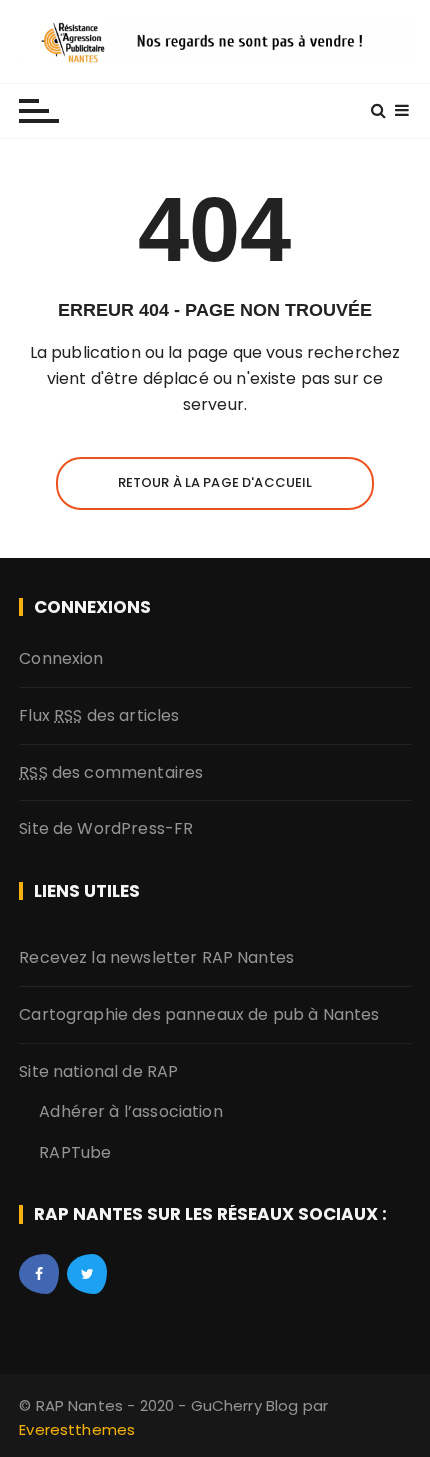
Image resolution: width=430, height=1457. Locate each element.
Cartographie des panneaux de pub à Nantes (199, 1014)
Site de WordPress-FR (106, 828)
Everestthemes (77, 1429)
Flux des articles (99, 715)
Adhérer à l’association (130, 1111)
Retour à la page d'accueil (215, 482)
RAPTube (75, 1152)
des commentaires (111, 772)
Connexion (61, 658)
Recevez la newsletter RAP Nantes (156, 957)
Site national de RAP (98, 1071)
